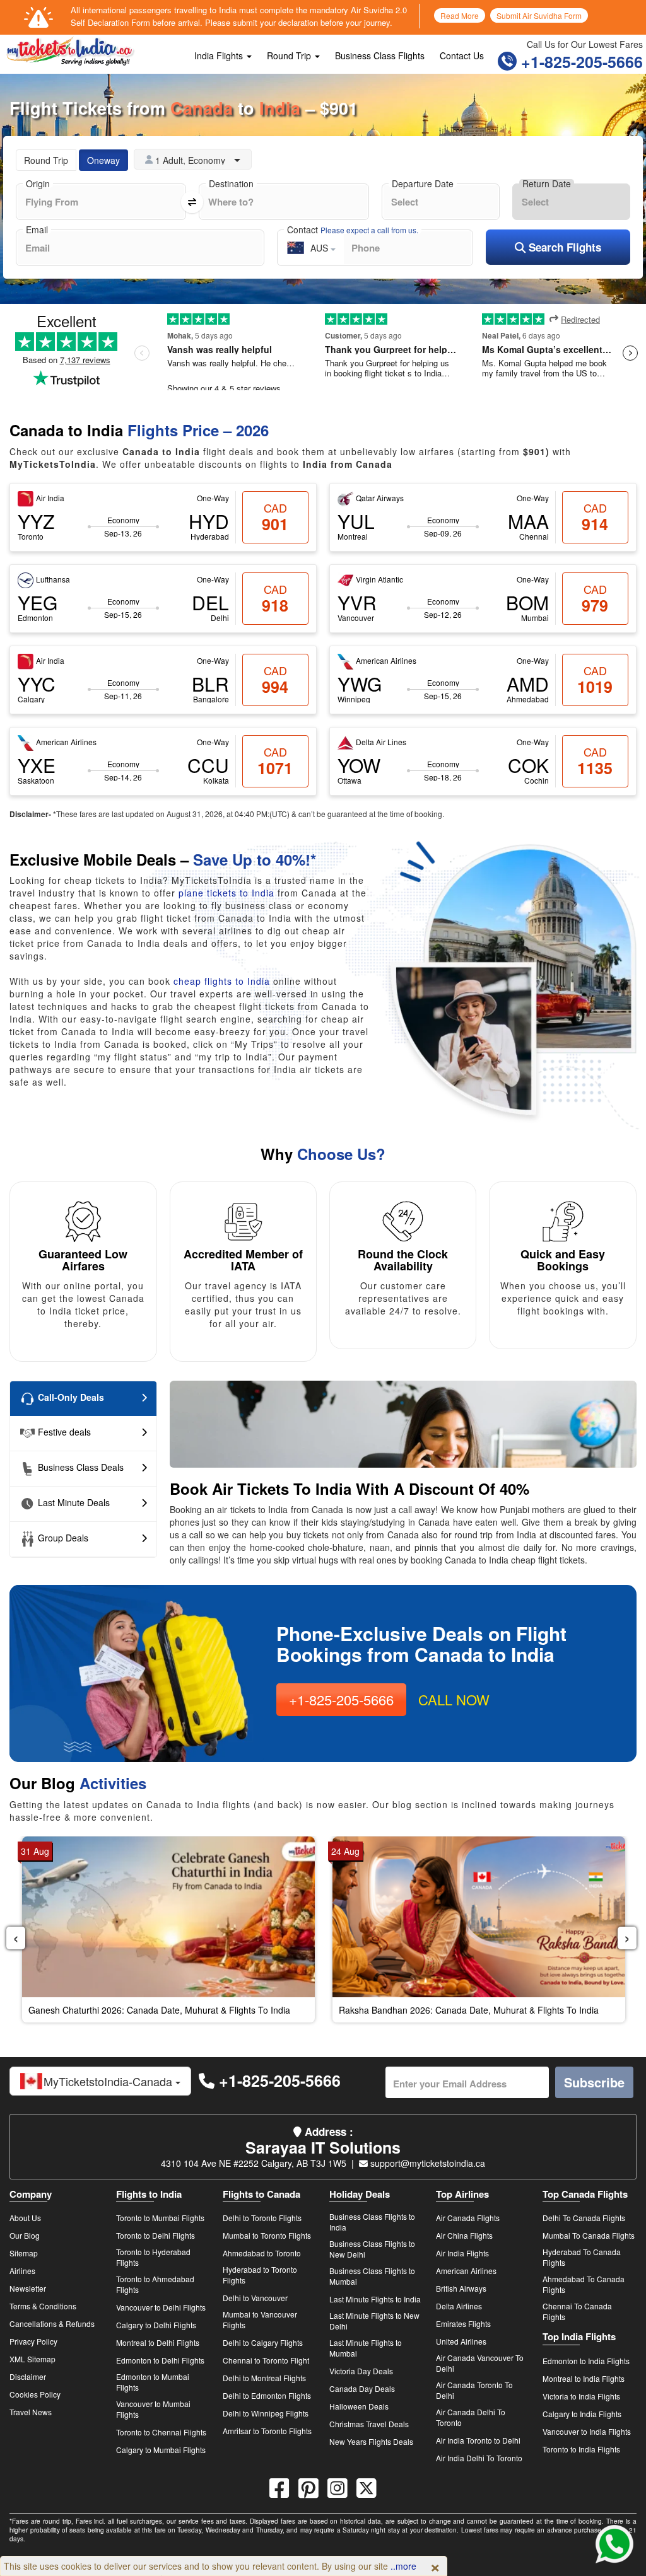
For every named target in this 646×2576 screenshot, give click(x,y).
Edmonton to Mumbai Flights (153, 2382)
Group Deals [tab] (62, 1538)
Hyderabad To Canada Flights (582, 2257)
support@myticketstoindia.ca (426, 2163)
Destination (231, 183)
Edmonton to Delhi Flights (160, 2360)
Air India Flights (462, 2253)
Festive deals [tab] (63, 1432)
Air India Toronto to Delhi (478, 2440)
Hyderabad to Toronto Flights (260, 2275)
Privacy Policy (33, 2341)
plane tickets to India (226, 893)
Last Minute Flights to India (375, 2299)
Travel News (31, 2412)
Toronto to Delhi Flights (156, 2235)
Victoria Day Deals (361, 2371)
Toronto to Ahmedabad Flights (155, 2284)
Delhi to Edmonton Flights (267, 2395)
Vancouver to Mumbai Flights (153, 2409)
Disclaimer (28, 2376)
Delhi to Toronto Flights (262, 2218)
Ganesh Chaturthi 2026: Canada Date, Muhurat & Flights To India (159, 2010)
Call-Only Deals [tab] (70, 1397)
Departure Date (423, 183)
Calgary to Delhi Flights (156, 2325)
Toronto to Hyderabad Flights (153, 2257)
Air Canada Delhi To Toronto (471, 2417)
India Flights (220, 55)
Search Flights (563, 247)
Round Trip (290, 55)
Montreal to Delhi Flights (158, 2342)
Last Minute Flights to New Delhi (374, 2321)
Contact (353, 229)
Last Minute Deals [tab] (73, 1502)
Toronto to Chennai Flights (161, 2432)
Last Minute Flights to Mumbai (366, 2348)
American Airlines (466, 2271)
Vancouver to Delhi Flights (161, 2307)
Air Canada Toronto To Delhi (474, 2390)
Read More (460, 15)
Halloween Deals (359, 2406)
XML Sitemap (32, 2359)
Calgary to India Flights (582, 2414)
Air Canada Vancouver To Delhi (480, 2363)
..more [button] (403, 2566)
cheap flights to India (223, 981)
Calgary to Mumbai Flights (161, 2450)
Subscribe (594, 2082)
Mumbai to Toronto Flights (267, 2235)
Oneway (103, 160)
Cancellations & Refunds (52, 2324)
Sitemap (24, 2253)
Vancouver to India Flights (587, 2431)
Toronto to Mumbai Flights (160, 2218)
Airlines (22, 2271)
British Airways (461, 2288)
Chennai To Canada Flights (577, 2311)
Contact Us (462, 55)
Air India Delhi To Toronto (479, 2458)
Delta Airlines (459, 2306)
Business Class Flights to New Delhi (372, 2249)
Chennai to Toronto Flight (266, 2360)
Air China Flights (464, 2235)
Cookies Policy (35, 2394)
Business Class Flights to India (372, 2222)
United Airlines (461, 2341)
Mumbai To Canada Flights (589, 2235)
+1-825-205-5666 (580, 62)
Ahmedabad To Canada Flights (584, 2284)
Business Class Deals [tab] (79, 1467)
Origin (38, 183)
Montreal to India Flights (584, 2378)
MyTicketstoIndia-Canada (109, 2081)
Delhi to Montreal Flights (264, 2378)
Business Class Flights (380, 55)
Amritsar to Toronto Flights (267, 2431)
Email (37, 229)
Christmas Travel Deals (369, 2424)
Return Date (547, 183)
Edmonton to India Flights (586, 2361)
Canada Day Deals (362, 2388)
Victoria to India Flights (581, 2396)
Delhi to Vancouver (255, 2298)
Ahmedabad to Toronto (262, 2253)
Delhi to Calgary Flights (263, 2342)
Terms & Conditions (43, 2306)
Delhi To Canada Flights (584, 2218)
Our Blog (25, 2235)
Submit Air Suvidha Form (539, 15)
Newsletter (28, 2288)
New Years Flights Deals (371, 2441)
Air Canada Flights (468, 2218)
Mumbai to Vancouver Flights (260, 2319)
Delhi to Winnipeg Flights (266, 2413)
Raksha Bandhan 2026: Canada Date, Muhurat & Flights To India (469, 2010)
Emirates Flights (463, 2324)
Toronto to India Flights (581, 2449)
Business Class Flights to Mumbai (372, 2276)
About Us (25, 2218)
